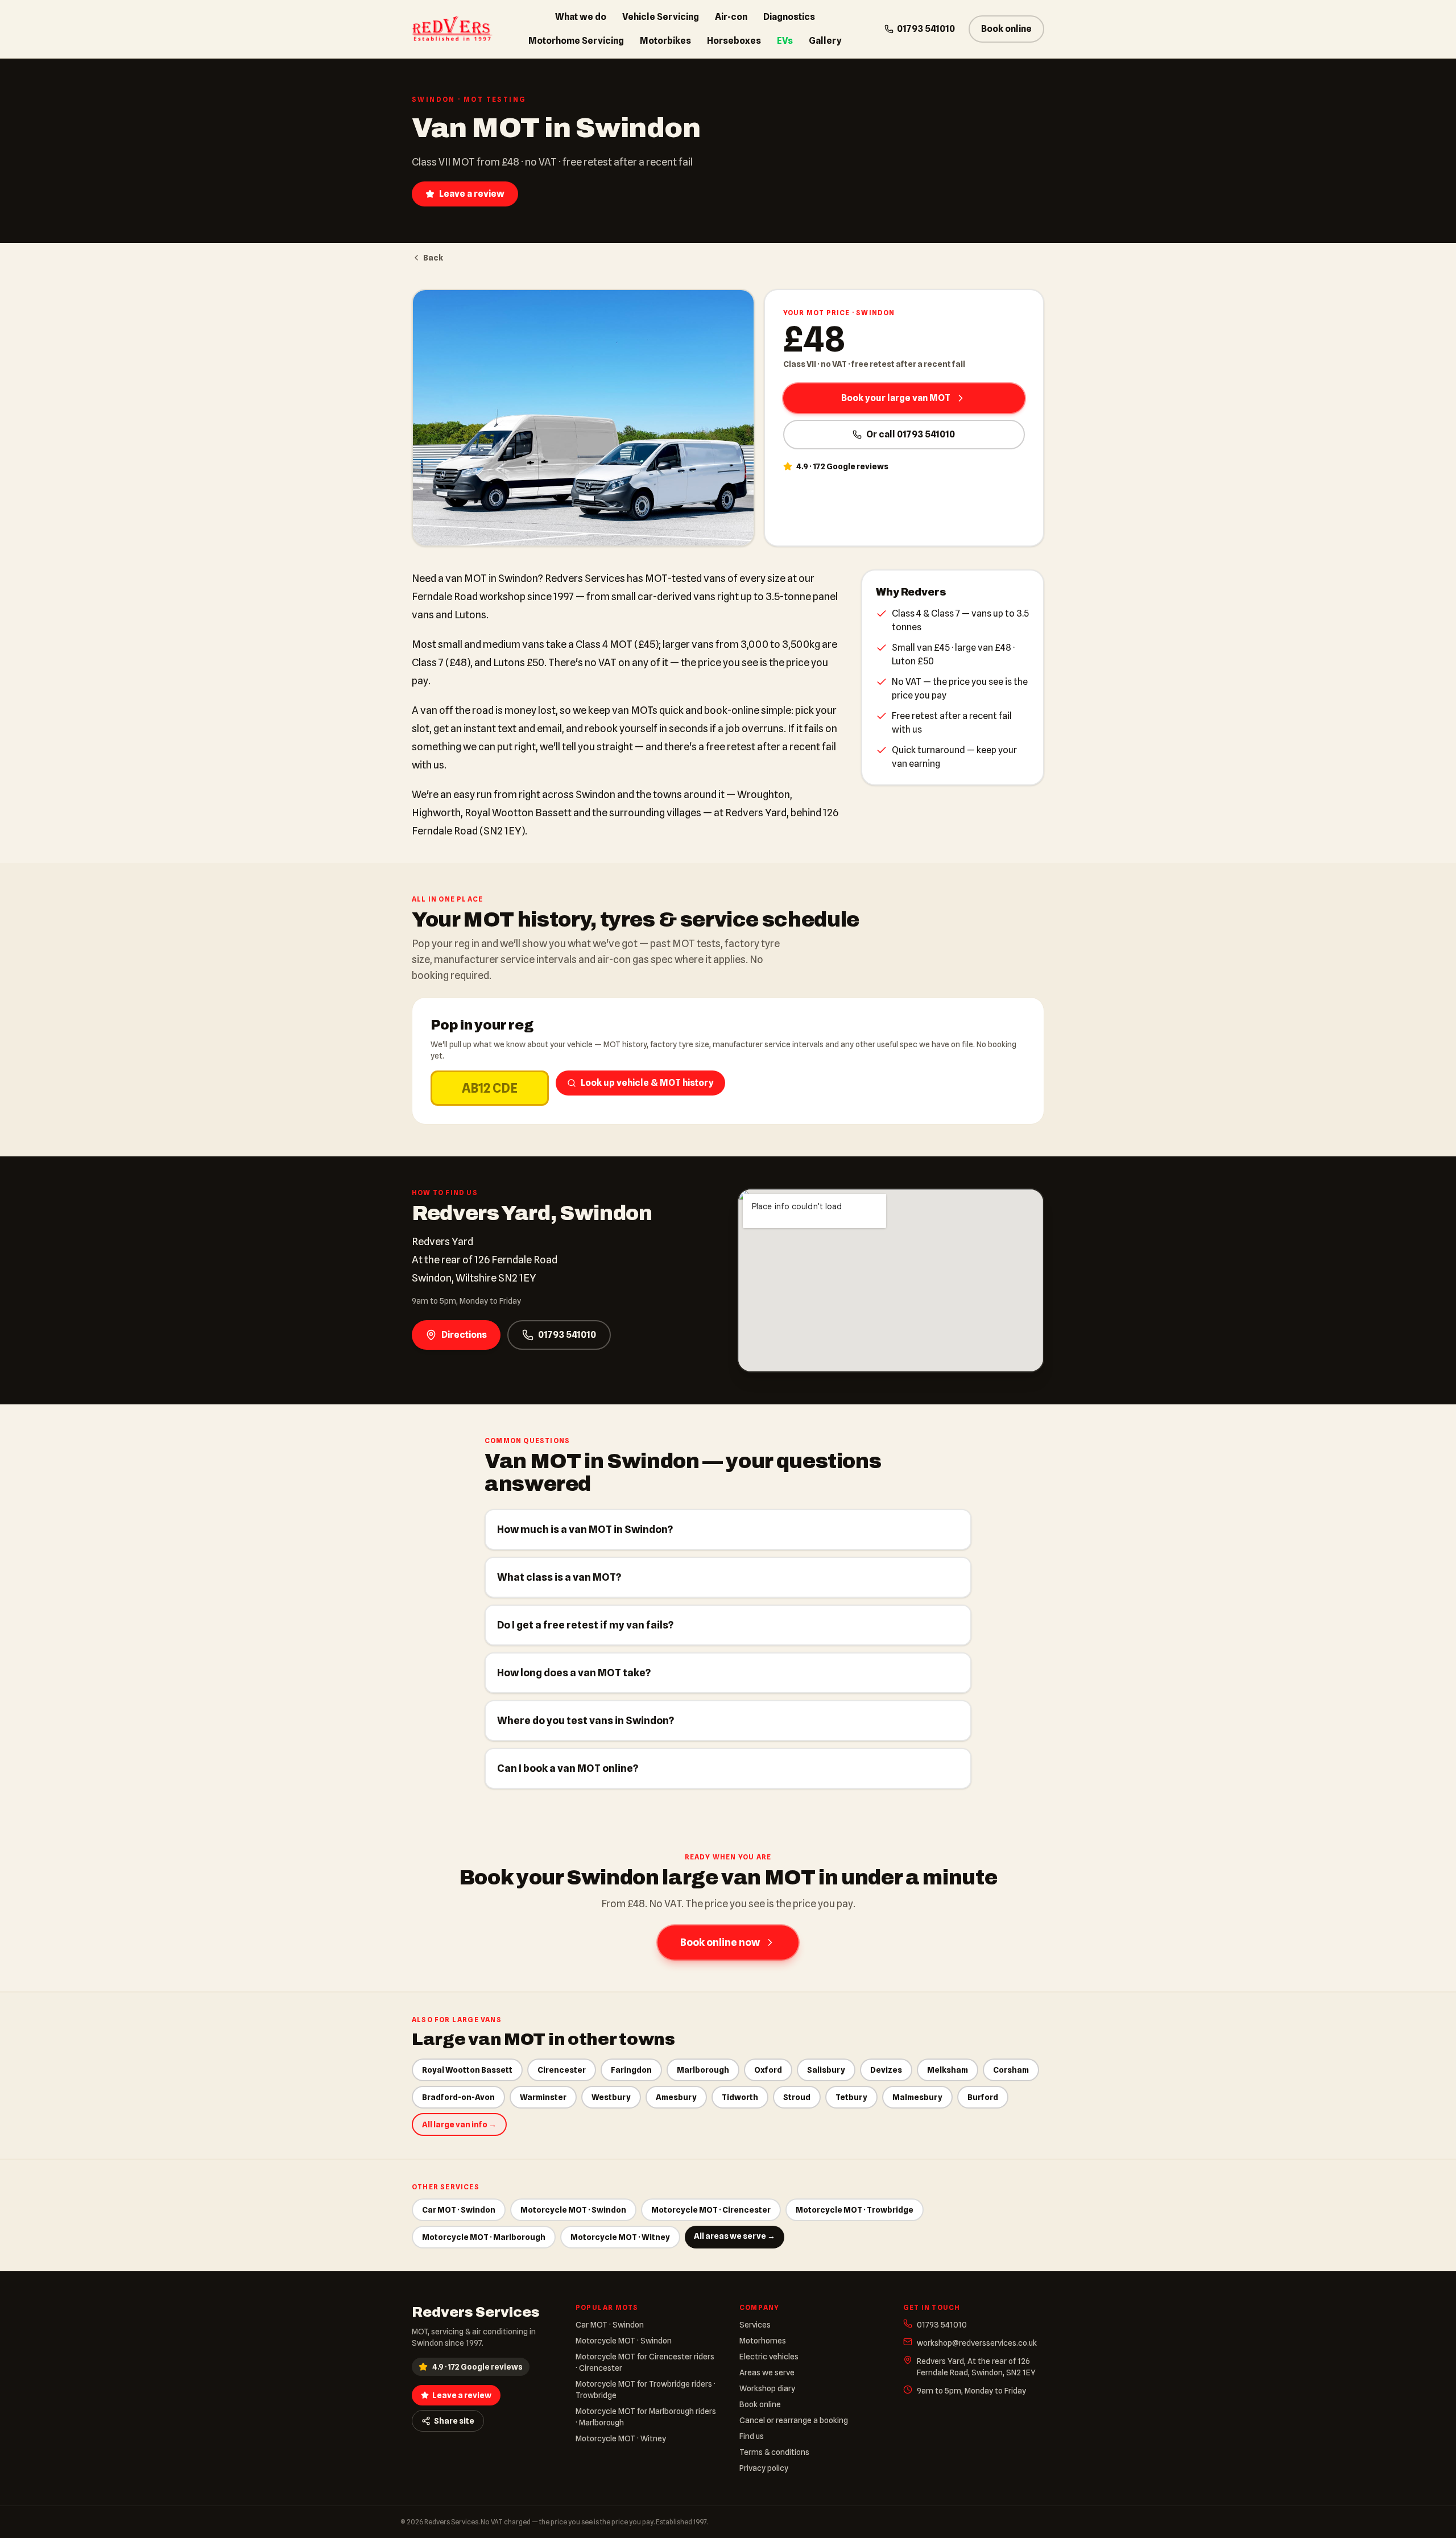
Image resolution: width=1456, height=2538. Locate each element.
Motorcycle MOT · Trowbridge (855, 2210)
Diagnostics (789, 17)
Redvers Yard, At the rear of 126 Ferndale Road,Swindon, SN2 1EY (976, 2367)
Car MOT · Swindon (459, 2210)
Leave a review (472, 194)
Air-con (731, 17)
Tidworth (740, 2097)
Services (755, 2325)
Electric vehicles (769, 2357)
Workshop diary (767, 2388)
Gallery (825, 41)
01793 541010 (926, 29)
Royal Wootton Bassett (467, 2070)
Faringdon (631, 2070)
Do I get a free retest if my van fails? (585, 1625)
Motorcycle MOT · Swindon (573, 2210)
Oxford (768, 2070)
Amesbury (676, 2097)
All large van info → (459, 2124)
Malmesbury (917, 2097)
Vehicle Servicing (661, 17)
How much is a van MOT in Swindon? (585, 1529)
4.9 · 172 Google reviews (477, 2367)
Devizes (886, 2070)
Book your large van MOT (896, 398)
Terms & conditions (774, 2452)
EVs (785, 41)
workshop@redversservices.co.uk (977, 2343)
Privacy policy (764, 2468)
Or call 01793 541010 (911, 434)
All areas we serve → (735, 2236)
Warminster (543, 2097)
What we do (581, 17)
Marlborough (703, 2070)
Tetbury (851, 2097)
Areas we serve (767, 2372)
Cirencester (562, 2070)
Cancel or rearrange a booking (794, 2420)
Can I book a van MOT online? (568, 1768)
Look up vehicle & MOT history (647, 1083)
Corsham (1011, 2070)
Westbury (611, 2097)
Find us (752, 2436)
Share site (454, 2421)
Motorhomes (763, 2341)
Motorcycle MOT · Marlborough (484, 2237)
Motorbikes (665, 41)
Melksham (948, 2070)
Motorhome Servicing (576, 41)
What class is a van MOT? (559, 1577)
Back (433, 258)
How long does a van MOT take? (574, 1673)
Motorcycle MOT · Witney (620, 2237)
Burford (983, 2097)
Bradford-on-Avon (458, 2097)
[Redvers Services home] (452, 29)
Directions (464, 1335)
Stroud (797, 2097)
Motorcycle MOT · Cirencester (711, 2210)
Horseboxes (734, 41)
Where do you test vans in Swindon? (586, 1720)
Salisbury (826, 2070)
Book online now (720, 1942)
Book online (1006, 29)
